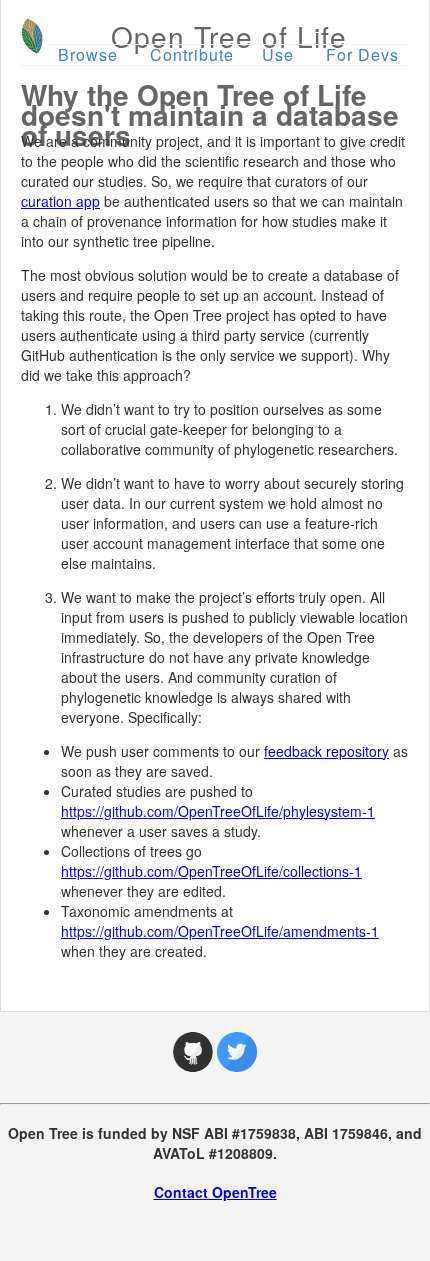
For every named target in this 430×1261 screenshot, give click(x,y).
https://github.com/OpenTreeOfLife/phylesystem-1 (218, 811)
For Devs (362, 54)
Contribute (192, 54)
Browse (88, 54)
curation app (60, 201)
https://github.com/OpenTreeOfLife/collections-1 (211, 871)
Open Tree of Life (229, 36)
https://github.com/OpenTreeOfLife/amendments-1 (220, 931)
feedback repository (326, 751)
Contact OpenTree (215, 1192)
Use (278, 54)
